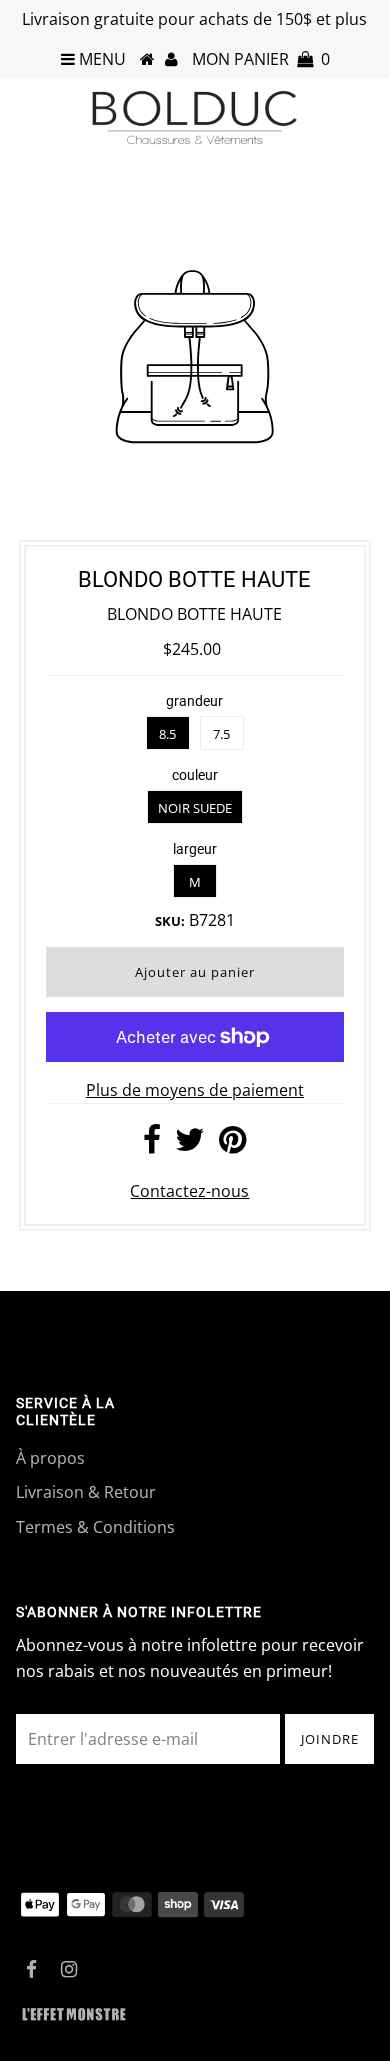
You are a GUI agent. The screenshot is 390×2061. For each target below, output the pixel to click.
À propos (50, 1458)
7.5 (221, 734)
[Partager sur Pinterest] (232, 1145)
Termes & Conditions (95, 1527)
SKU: (170, 921)
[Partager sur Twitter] (190, 1145)
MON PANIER (261, 59)
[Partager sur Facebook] (152, 1145)
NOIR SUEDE (195, 808)
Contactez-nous (189, 1191)
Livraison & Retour (86, 1492)
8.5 (167, 734)
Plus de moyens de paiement (195, 1090)
